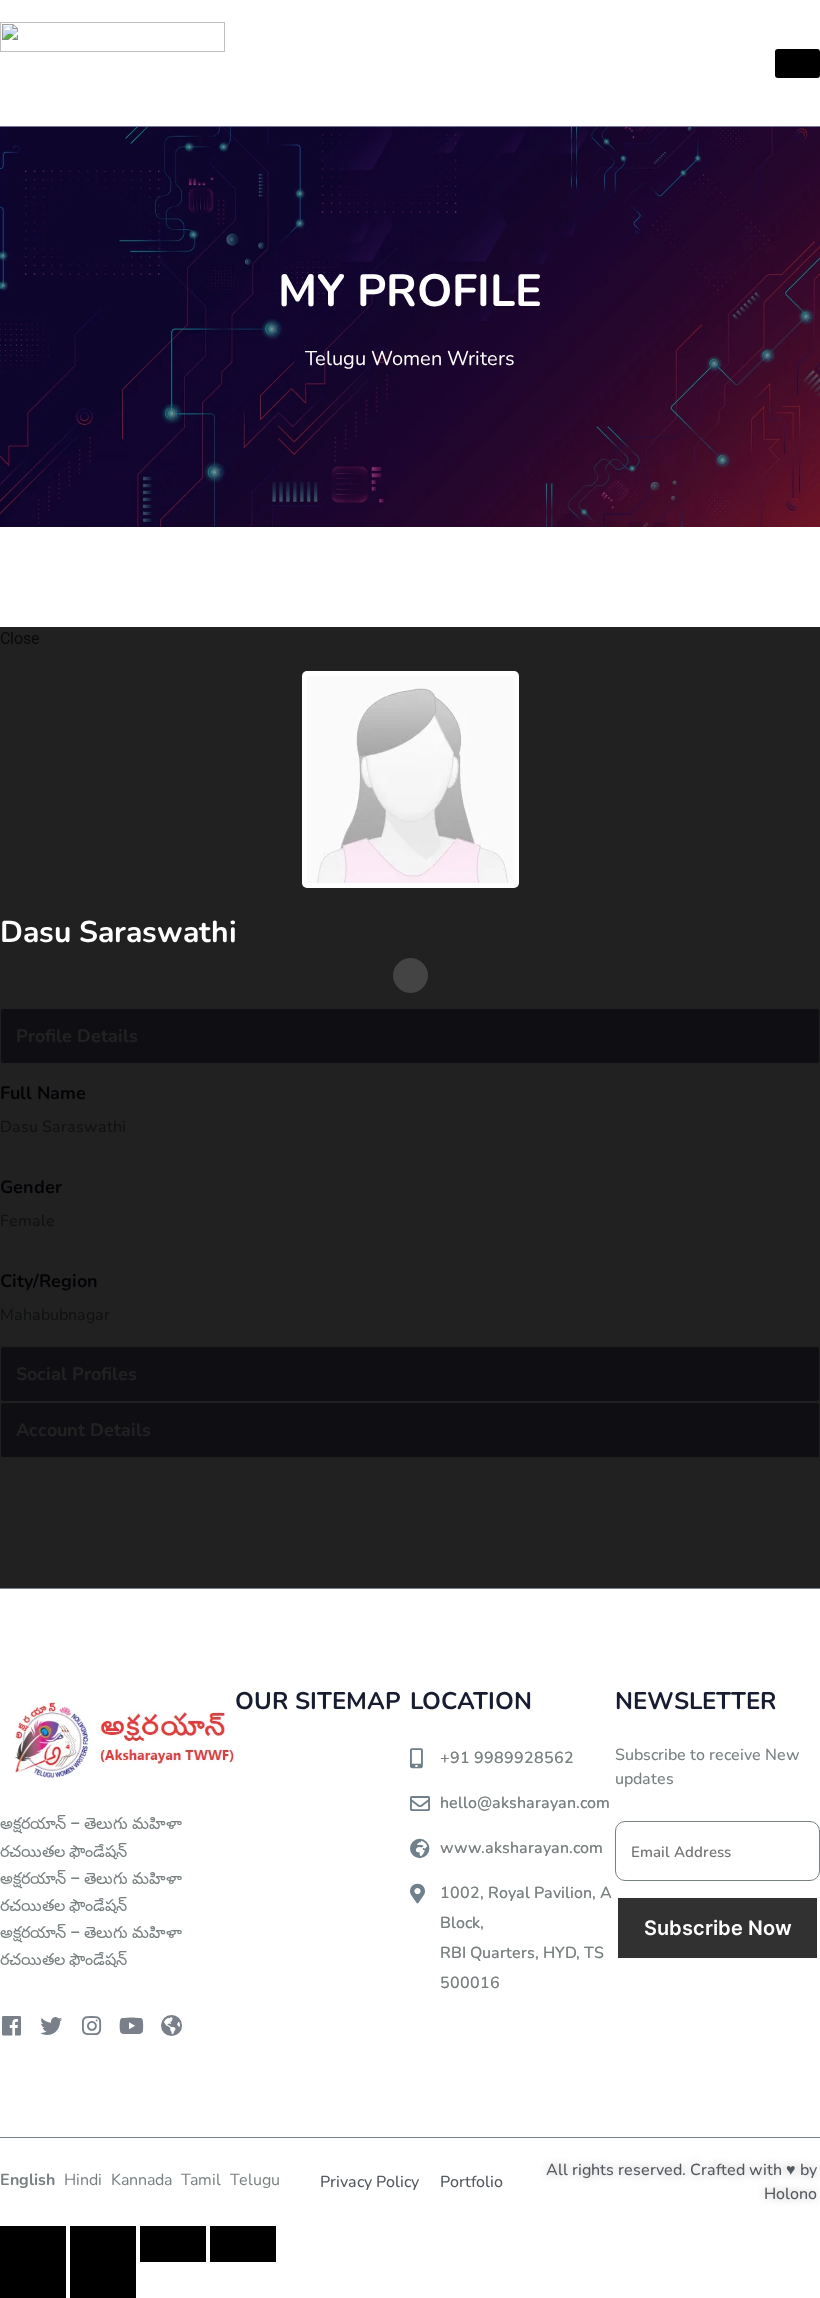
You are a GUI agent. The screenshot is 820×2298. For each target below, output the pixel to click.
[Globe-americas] (171, 2026)
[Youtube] (131, 2026)
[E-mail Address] (410, 975)
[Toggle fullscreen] (103, 2244)
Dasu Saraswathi (122, 932)
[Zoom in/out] (33, 2244)
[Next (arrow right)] (103, 2280)
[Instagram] (91, 2026)
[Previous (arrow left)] (33, 2280)
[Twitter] (51, 2026)
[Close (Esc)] (243, 2244)
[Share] (173, 2244)
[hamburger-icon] (797, 63)
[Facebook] (11, 2026)
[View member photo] (410, 778)
